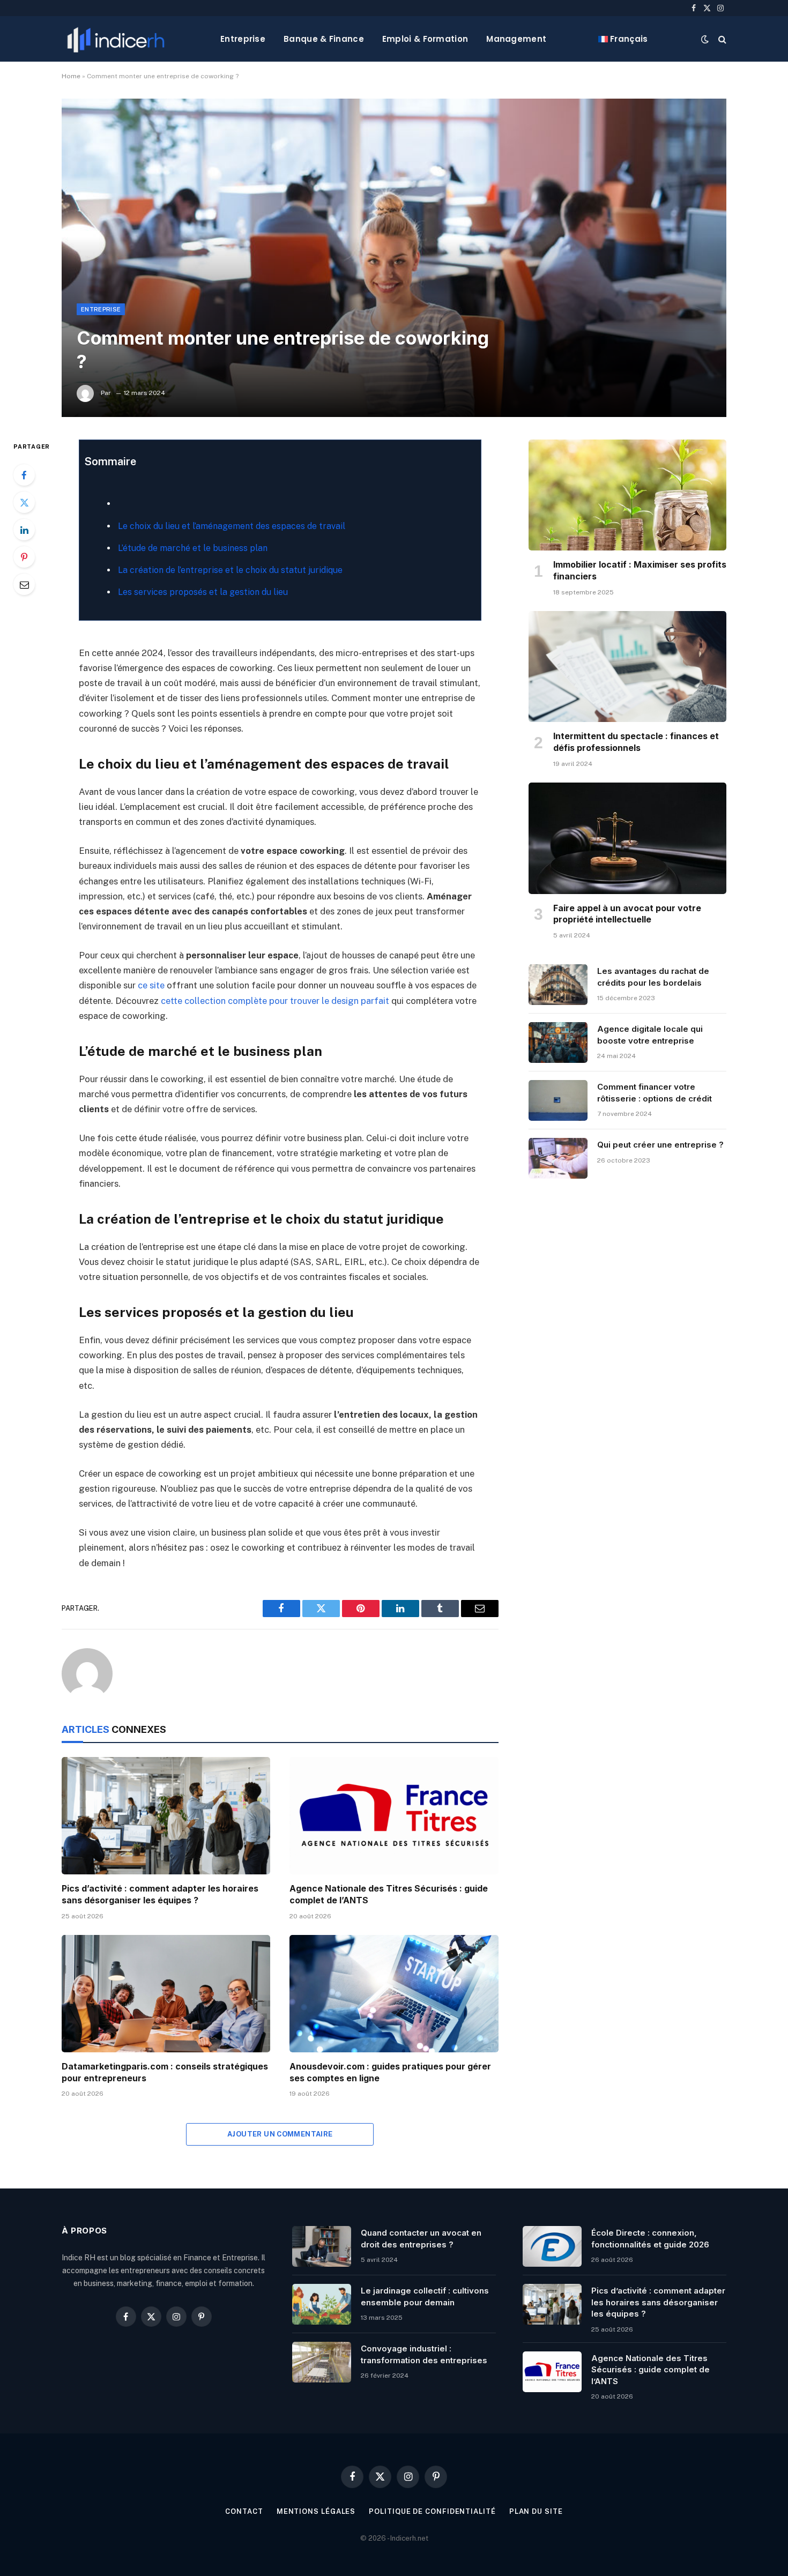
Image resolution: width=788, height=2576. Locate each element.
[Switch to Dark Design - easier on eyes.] (705, 39)
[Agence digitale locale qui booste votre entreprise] (558, 1043)
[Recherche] (721, 39)
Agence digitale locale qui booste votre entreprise (650, 1034)
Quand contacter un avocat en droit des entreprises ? (421, 2238)
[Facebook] (24, 475)
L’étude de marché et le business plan (193, 548)
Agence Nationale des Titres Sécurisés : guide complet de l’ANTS (389, 1894)
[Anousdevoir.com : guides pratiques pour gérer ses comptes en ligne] (394, 1994)
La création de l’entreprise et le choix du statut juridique (230, 570)
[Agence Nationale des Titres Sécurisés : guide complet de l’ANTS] (394, 1816)
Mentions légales (316, 2511)
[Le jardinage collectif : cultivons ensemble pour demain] (322, 2304)
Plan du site (536, 2511)
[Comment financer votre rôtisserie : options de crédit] (558, 1100)
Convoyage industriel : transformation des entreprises (424, 2354)
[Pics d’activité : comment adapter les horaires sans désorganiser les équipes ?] (166, 1816)
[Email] (24, 584)
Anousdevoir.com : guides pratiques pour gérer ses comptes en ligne (390, 2072)
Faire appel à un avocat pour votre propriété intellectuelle (627, 914)
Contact (244, 2511)
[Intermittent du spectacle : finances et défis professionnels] (627, 667)
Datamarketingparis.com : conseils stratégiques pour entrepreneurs (165, 2072)
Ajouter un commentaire (280, 2134)
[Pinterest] (24, 557)
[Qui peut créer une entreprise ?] (558, 1158)
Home (71, 76)
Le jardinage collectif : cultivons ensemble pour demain (425, 2296)
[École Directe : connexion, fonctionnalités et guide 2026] (552, 2246)
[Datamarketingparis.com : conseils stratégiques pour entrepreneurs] (166, 1994)
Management (516, 39)
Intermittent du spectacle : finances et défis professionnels (636, 742)
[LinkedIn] (24, 530)
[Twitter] (24, 502)
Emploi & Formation (425, 39)
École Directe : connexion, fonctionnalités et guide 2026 (650, 2238)
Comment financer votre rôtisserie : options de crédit (655, 1092)
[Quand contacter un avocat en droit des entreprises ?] (322, 2246)
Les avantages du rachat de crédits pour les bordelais (653, 977)
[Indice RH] (116, 39)
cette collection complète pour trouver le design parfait (275, 1001)
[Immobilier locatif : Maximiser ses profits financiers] (627, 495)
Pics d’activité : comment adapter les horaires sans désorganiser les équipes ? (160, 1894)
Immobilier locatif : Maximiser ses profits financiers (640, 570)
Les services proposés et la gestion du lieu (203, 592)
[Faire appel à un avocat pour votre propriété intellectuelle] (627, 838)
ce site (151, 985)
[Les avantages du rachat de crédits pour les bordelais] (558, 985)
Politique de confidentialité (432, 2511)
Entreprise (243, 39)
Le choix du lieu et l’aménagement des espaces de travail (232, 526)
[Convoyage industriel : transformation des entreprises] (322, 2362)
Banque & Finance (324, 39)
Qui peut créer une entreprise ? (660, 1145)
